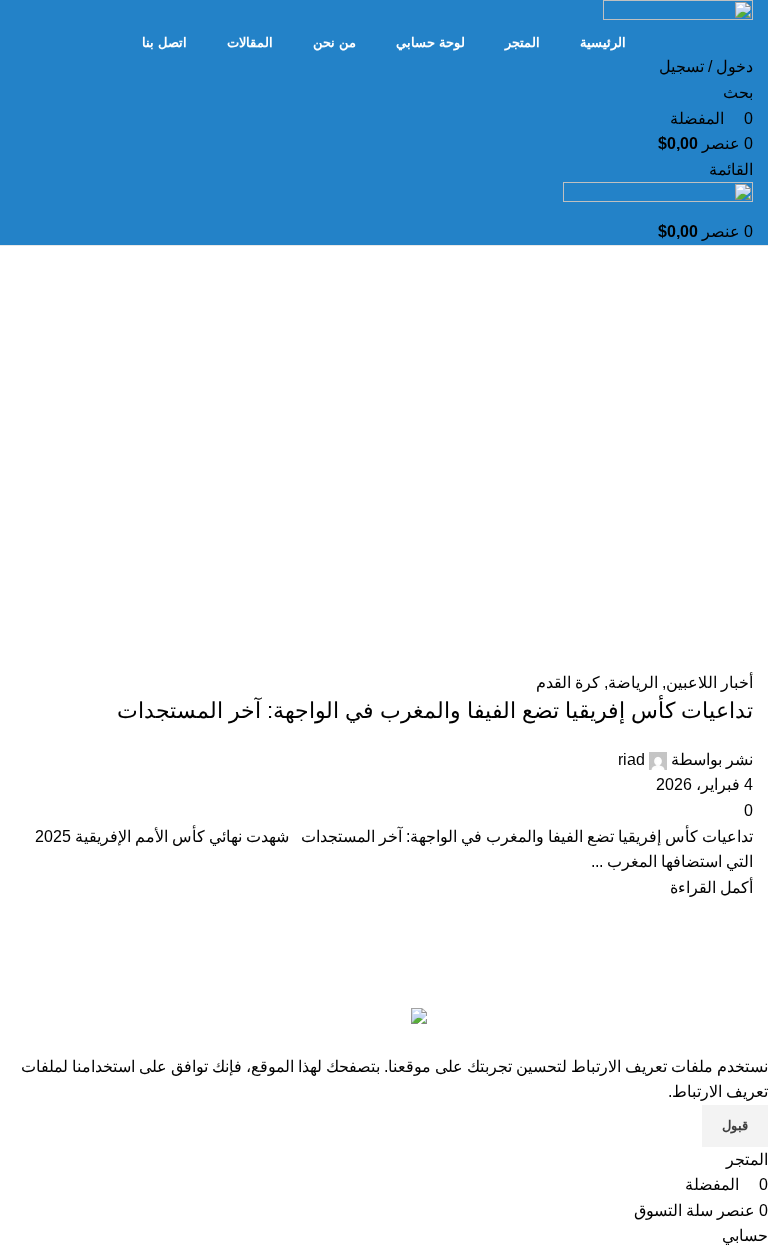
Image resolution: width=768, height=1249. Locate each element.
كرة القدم (568, 682)
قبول (735, 1125)
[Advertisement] (384, 480)
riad (631, 759)
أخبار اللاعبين (709, 682)
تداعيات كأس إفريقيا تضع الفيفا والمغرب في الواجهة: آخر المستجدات (435, 710)
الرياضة (633, 682)
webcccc (433, 973)
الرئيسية (725, 317)
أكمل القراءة (711, 887)
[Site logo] (678, 13)
